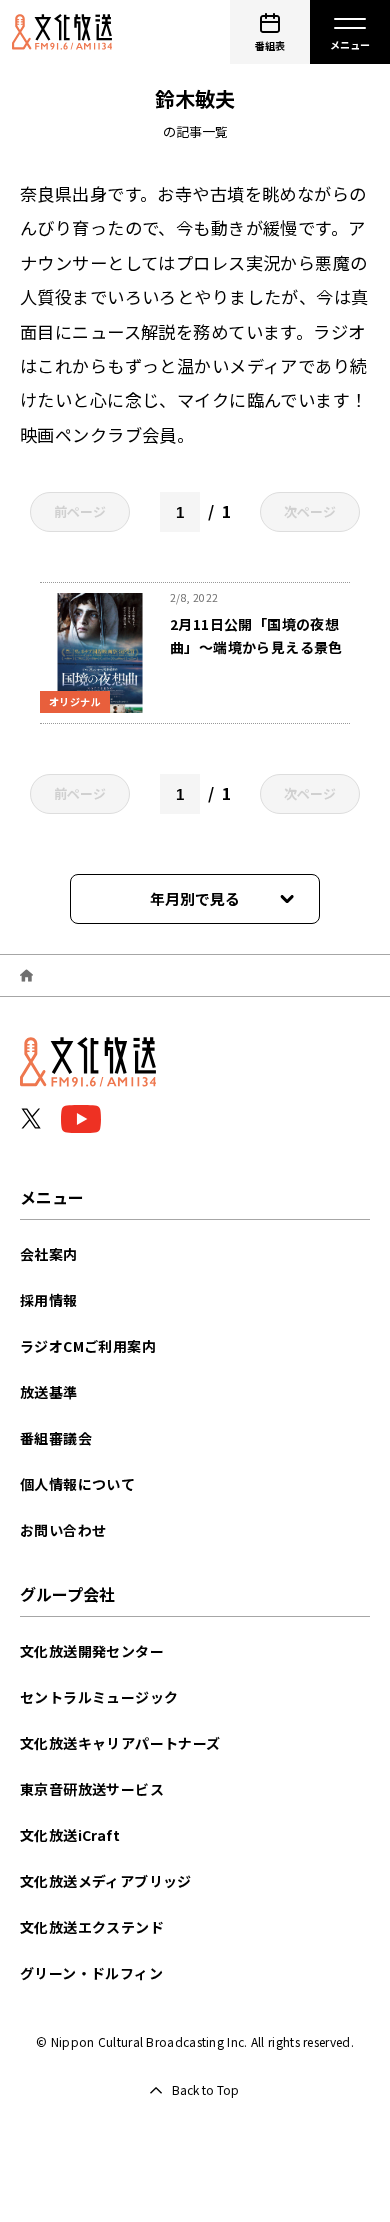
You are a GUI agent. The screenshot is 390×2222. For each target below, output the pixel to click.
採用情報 (49, 1300)
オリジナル (75, 701)
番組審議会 (56, 1438)
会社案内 (49, 1254)
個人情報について (77, 1484)
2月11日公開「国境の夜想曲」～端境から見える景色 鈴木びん (263, 647)
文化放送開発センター (92, 1651)
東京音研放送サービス (92, 1789)
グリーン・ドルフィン (91, 1973)
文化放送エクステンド (92, 1927)
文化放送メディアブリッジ (106, 1881)
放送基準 (49, 1392)
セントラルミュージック (99, 1697)
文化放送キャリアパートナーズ (120, 1743)
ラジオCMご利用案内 (88, 1346)
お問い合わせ (63, 1530)
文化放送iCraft (70, 1835)
